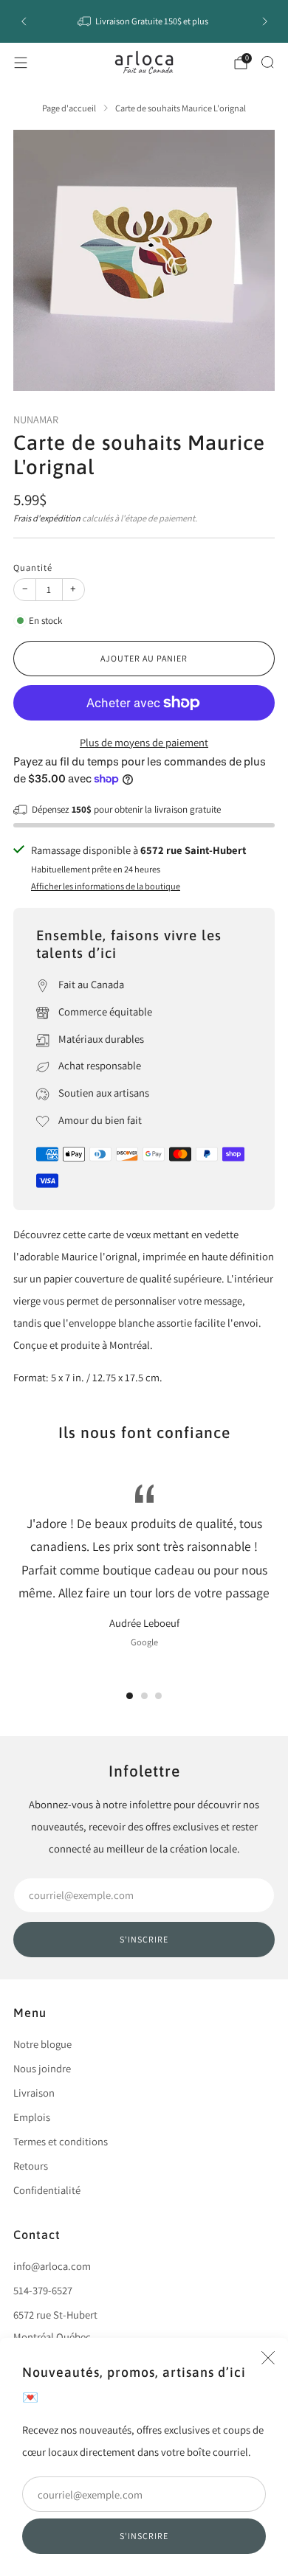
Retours (31, 2166)
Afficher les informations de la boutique (106, 886)
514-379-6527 (43, 2290)
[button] (130, 1696)
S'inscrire (144, 2536)
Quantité (33, 567)
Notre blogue (42, 2044)
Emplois (32, 2117)
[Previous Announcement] (24, 21)
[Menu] (21, 63)
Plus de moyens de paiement (144, 742)
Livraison (34, 2093)
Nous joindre (42, 2068)
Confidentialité (47, 2190)
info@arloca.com (52, 2266)
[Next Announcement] (265, 21)
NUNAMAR (36, 419)
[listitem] (144, 21)
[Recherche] (267, 62)
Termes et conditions (61, 2141)
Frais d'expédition (47, 518)
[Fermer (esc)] (268, 2358)
